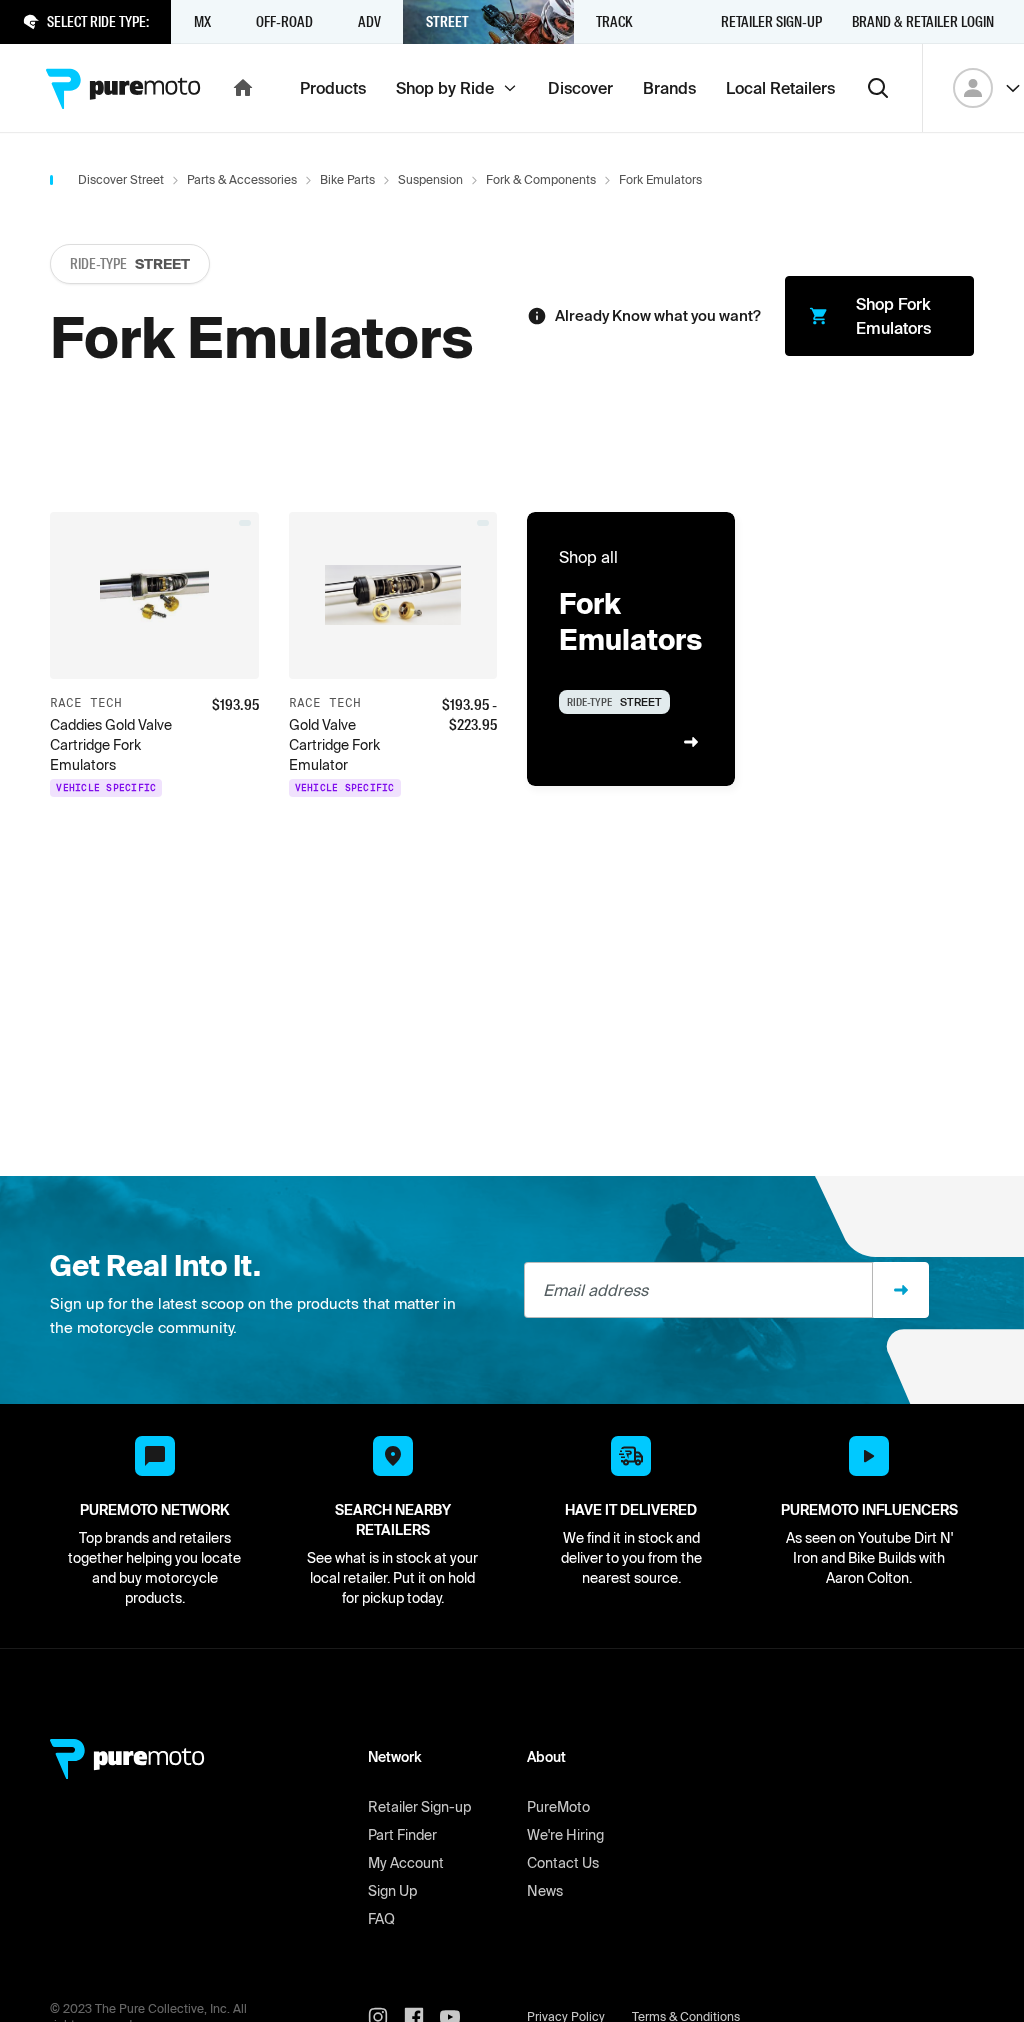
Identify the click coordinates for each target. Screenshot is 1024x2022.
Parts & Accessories (242, 179)
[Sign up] (901, 1290)
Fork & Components (541, 179)
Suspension (430, 179)
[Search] (878, 88)
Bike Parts (347, 179)
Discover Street (121, 179)
